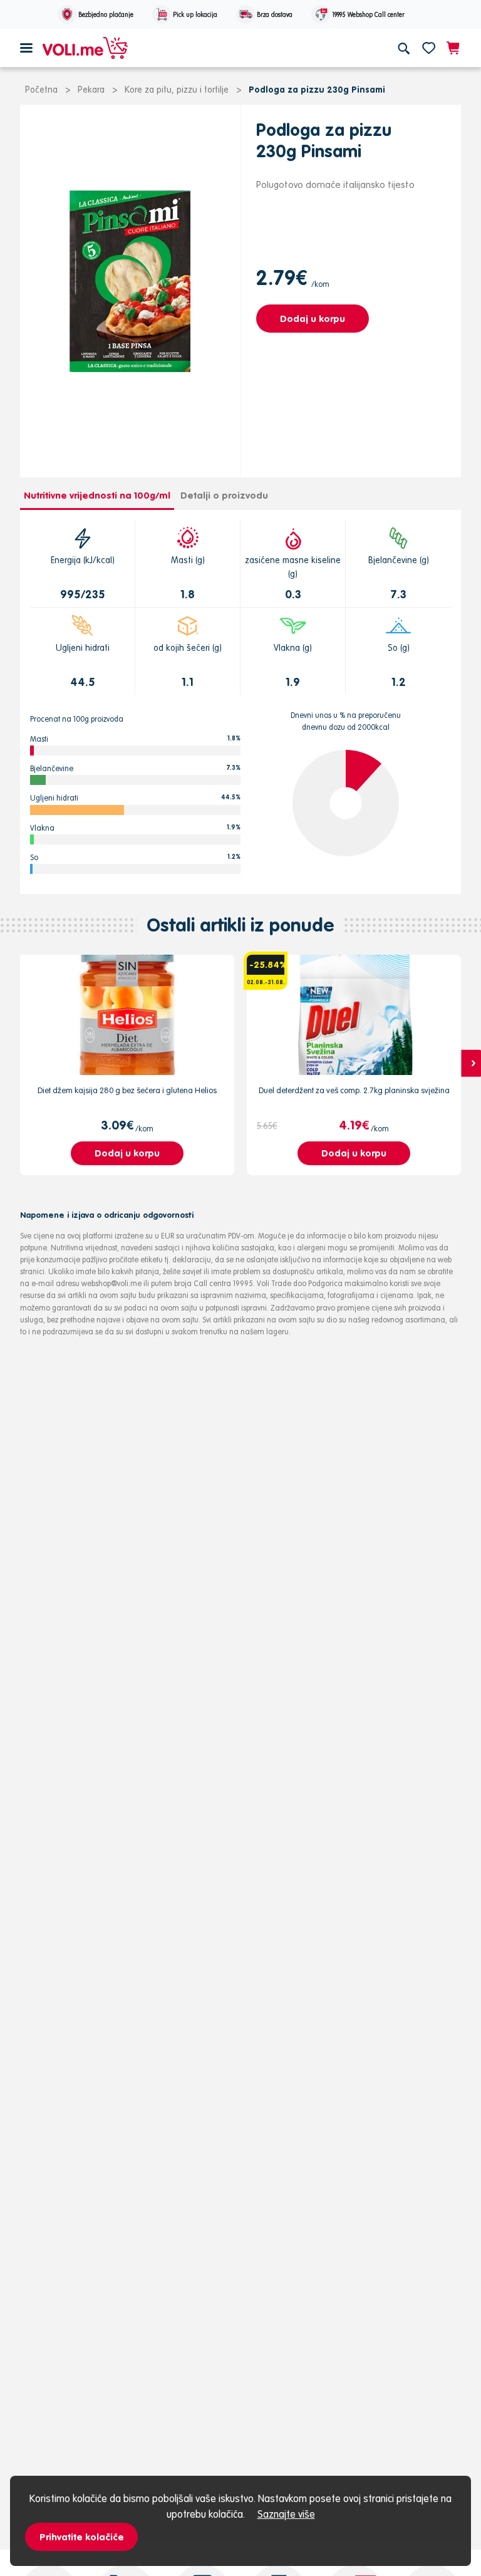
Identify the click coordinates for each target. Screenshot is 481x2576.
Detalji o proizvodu (224, 495)
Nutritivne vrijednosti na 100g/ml (97, 495)
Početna (41, 90)
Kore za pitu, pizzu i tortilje (177, 90)
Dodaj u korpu (313, 319)
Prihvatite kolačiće (82, 2537)
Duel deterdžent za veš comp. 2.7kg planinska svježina (354, 1090)
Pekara (91, 90)
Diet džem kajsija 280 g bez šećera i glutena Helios (127, 1090)
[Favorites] (429, 48)
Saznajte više (286, 2514)
